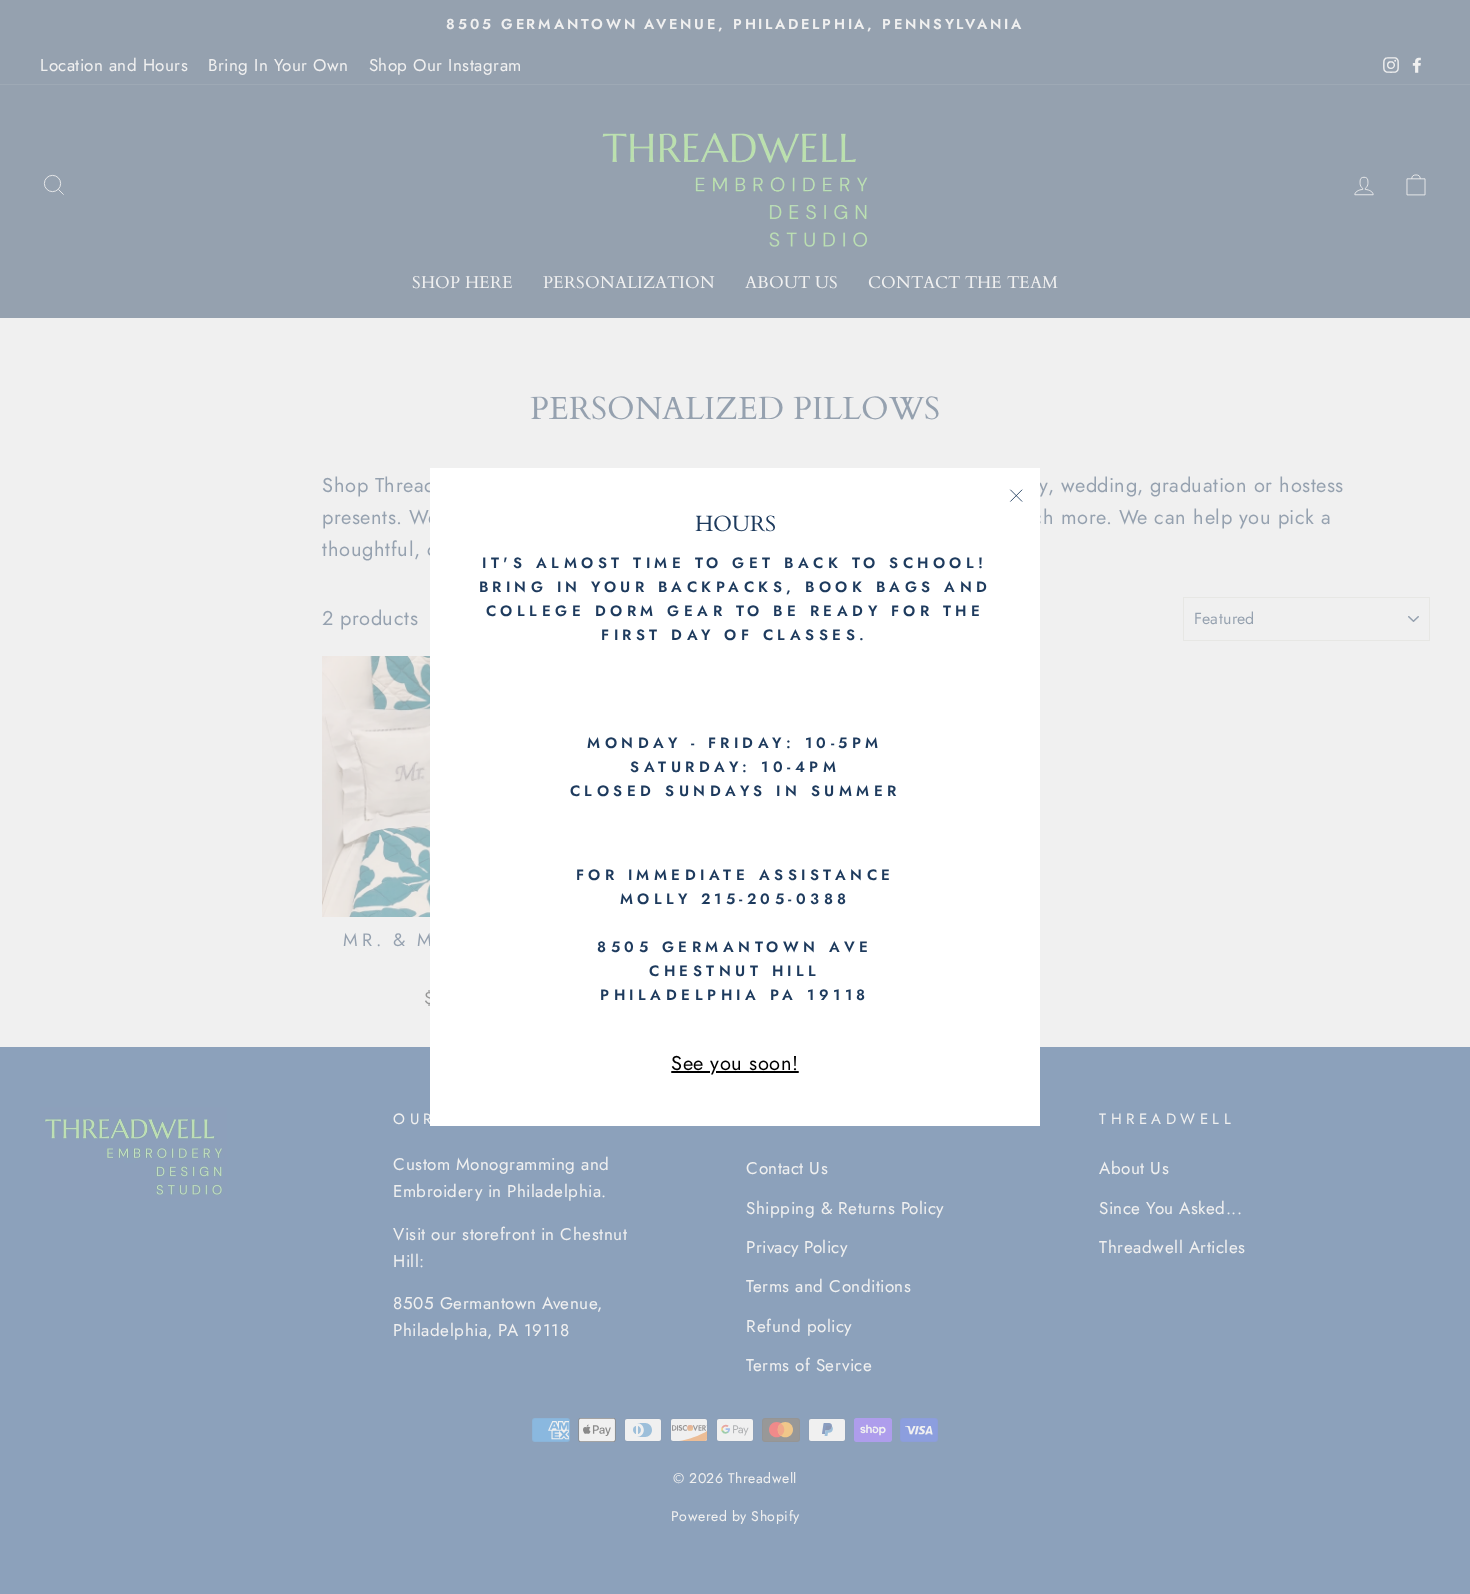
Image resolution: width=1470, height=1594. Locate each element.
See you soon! (735, 1063)
